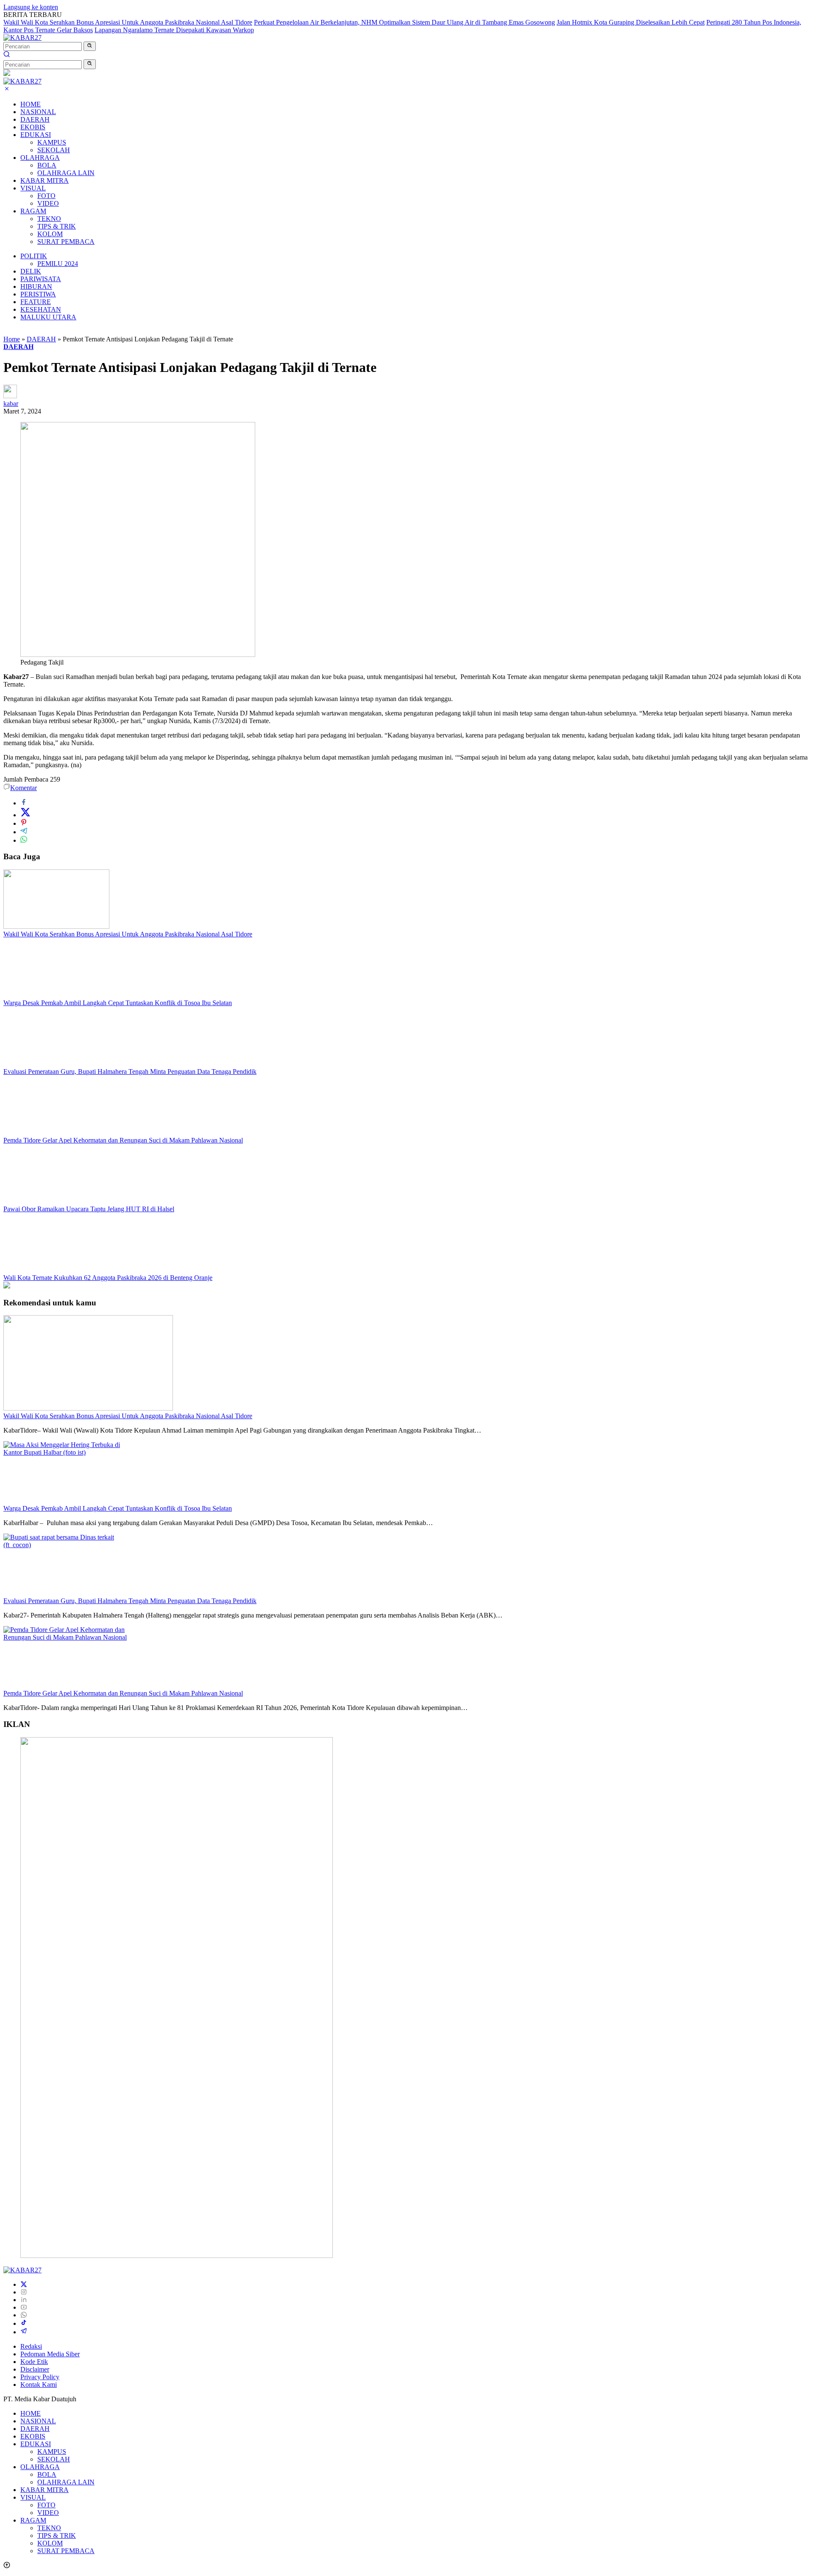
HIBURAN (36, 286)
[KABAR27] (22, 38)
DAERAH (35, 119)
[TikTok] (24, 2323)
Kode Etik (34, 2362)
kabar (11, 404)
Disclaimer (35, 2369)
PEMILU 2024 (58, 264)
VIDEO (48, 203)
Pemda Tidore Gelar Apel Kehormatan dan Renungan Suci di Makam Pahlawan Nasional (123, 1140)
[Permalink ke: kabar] (10, 396)
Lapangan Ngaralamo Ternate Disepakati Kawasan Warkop (174, 30)
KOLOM (50, 234)
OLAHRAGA (40, 158)
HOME (31, 104)
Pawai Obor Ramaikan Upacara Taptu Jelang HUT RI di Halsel (89, 1209)
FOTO (46, 196)
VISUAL (33, 188)
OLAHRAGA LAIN (66, 173)
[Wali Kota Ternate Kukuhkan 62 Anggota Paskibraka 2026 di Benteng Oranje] (56, 1270)
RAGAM (33, 211)
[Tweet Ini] (25, 815)
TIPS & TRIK (57, 226)
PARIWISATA (41, 279)
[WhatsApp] (24, 2315)
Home (12, 339)
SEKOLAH (54, 150)
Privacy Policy (40, 2377)
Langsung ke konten (31, 7)
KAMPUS (52, 142)
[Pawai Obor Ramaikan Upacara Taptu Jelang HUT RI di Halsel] (56, 1201)
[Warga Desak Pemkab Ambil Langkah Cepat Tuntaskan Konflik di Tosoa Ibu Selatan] (56, 995)
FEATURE (36, 302)
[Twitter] (24, 2284)
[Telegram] (24, 2332)
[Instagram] (24, 2292)
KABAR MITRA (45, 180)
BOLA (47, 165)
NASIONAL (38, 112)
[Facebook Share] (24, 803)
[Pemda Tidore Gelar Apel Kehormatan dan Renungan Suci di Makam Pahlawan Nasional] (56, 1133)
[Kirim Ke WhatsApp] (24, 840)
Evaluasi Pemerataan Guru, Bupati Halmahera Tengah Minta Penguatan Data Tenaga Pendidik (130, 1071)
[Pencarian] (7, 55)
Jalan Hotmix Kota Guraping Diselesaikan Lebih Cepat (631, 22)
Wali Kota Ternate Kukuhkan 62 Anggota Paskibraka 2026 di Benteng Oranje (108, 1278)
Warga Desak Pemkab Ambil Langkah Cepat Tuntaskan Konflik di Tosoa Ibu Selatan (118, 1003)
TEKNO (49, 219)
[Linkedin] (24, 2300)
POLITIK (34, 256)
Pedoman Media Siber (50, 2354)
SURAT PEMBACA (66, 242)
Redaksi (31, 2346)
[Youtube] (24, 2307)
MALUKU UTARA (48, 317)
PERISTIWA (38, 294)
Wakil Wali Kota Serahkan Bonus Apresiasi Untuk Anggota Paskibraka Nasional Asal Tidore (128, 22)
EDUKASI (36, 135)
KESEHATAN (41, 309)
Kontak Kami (39, 2385)
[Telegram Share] (24, 832)
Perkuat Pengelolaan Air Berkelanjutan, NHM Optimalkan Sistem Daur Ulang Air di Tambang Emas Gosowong (404, 22)
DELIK (31, 271)
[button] (90, 46)
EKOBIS (33, 127)
